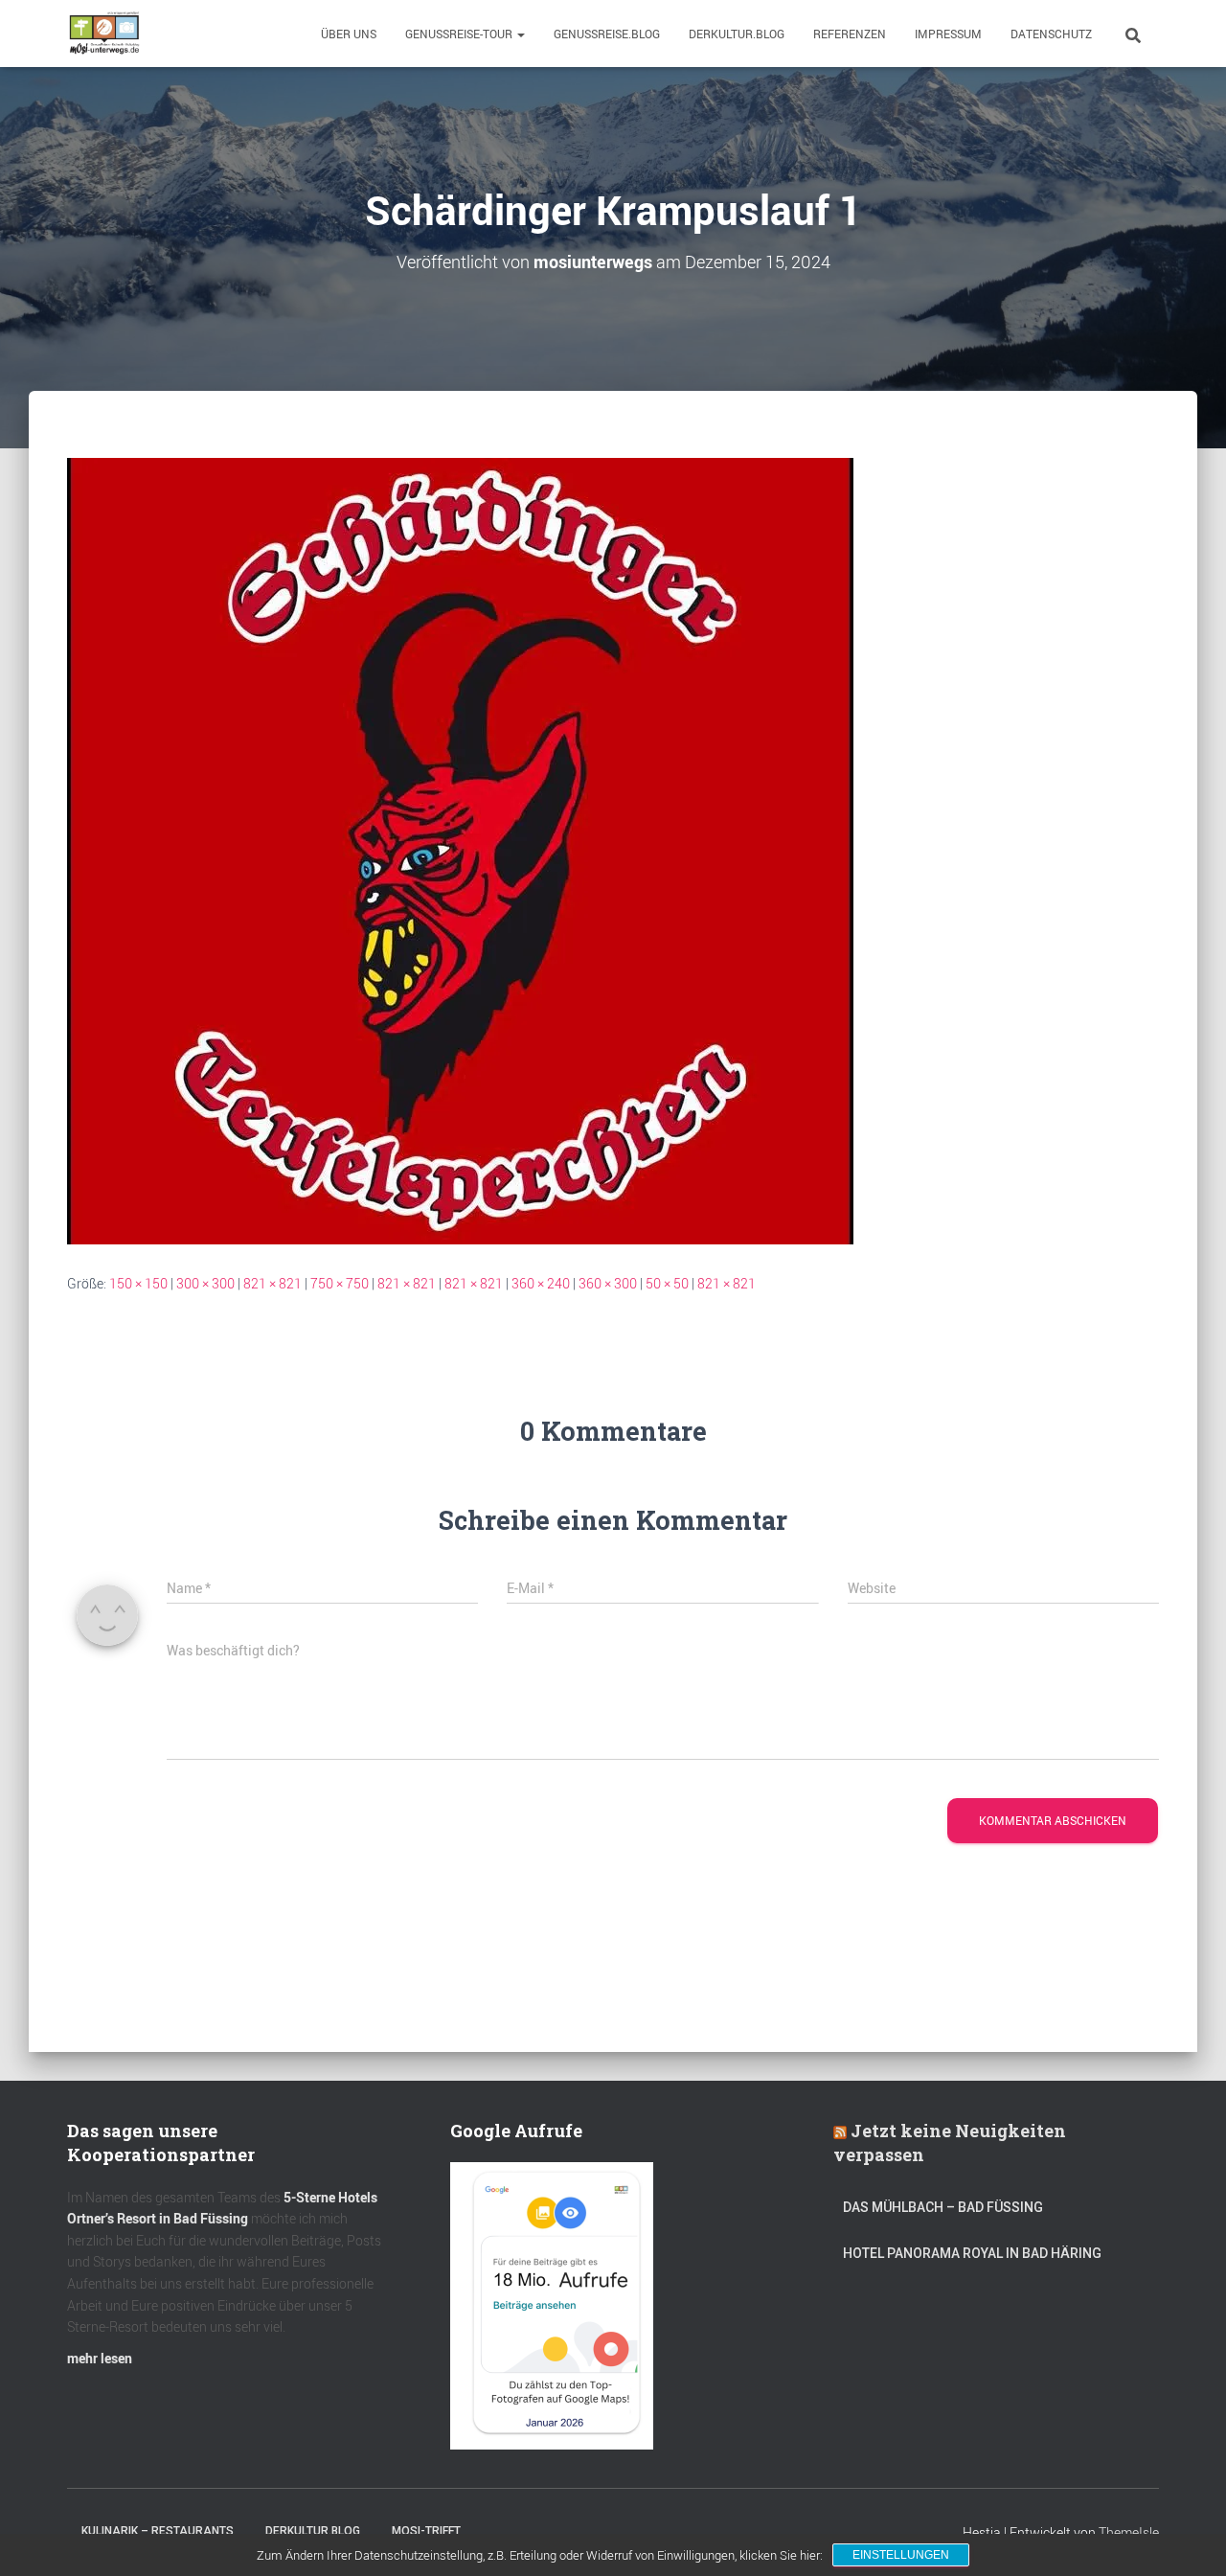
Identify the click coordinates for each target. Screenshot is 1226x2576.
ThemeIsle (1129, 2532)
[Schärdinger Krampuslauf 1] (460, 849)
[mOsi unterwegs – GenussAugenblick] (104, 34)
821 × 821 (272, 1283)
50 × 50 (667, 1283)
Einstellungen (901, 2555)
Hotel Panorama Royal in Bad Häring (972, 2253)
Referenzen (850, 34)
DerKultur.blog (737, 34)
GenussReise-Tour (460, 34)
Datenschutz (1051, 34)
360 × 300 (608, 1283)
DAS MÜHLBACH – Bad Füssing (943, 2207)
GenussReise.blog (607, 34)
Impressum (948, 34)
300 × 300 (205, 1283)
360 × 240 (541, 1283)
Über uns (349, 34)
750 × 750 (340, 1283)
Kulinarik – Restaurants (158, 2531)
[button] (520, 34)
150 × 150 (138, 1283)
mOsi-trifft (426, 2531)
